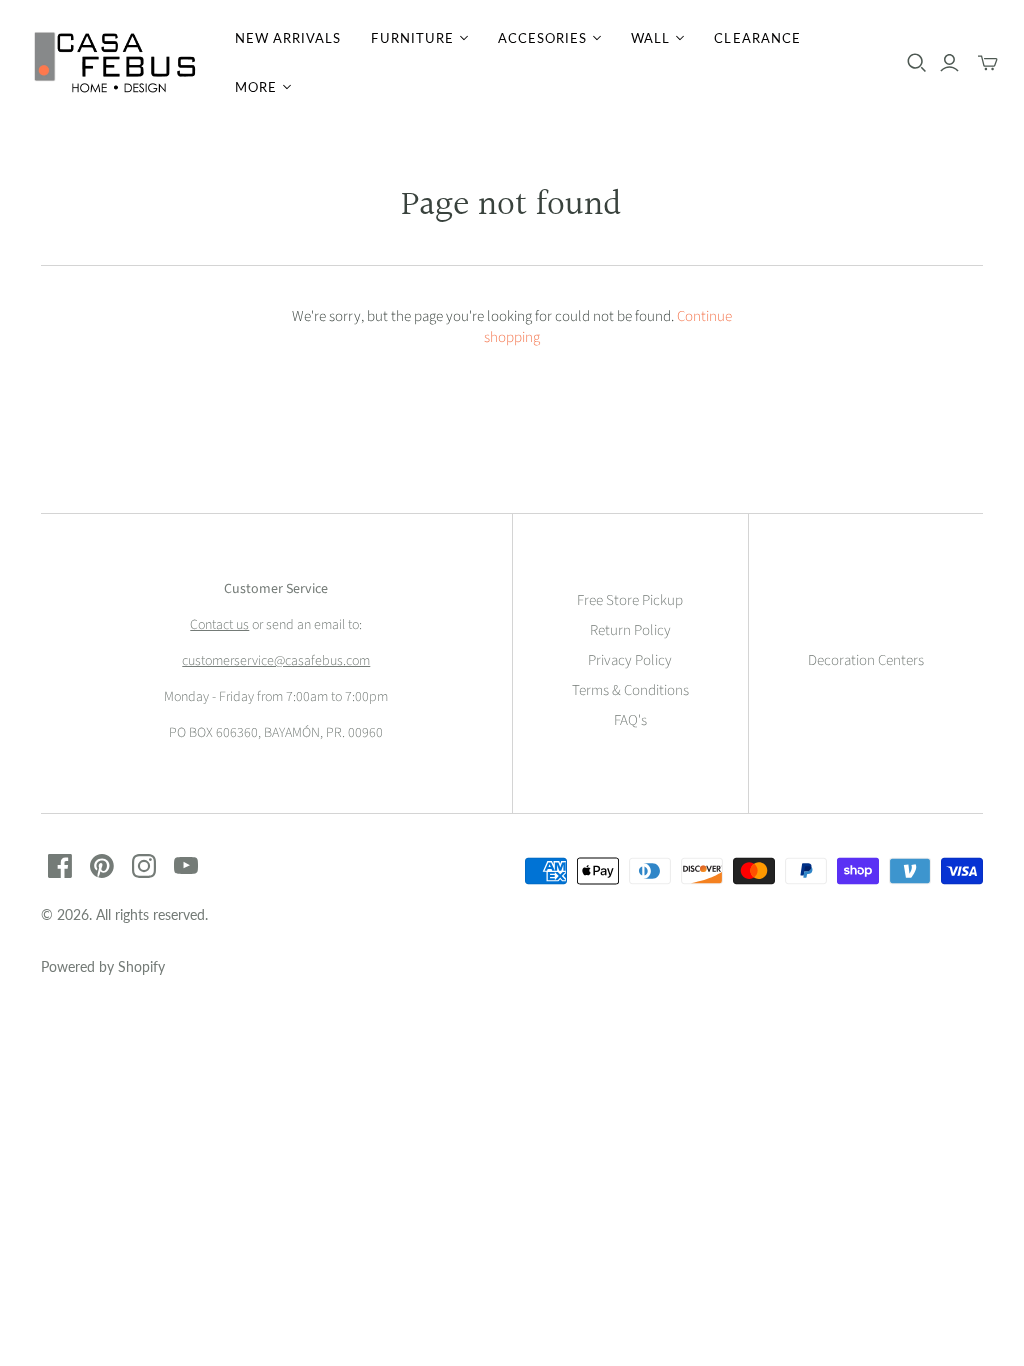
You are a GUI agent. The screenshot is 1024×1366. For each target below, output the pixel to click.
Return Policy (630, 630)
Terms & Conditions (630, 690)
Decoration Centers (866, 660)
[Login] (949, 63)
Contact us (219, 625)
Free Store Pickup (630, 600)
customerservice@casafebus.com (276, 661)
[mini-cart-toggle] (988, 63)
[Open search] (917, 63)
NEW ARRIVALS (288, 38)
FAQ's (630, 720)
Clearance (757, 38)
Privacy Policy (630, 660)
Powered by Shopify (103, 966)
